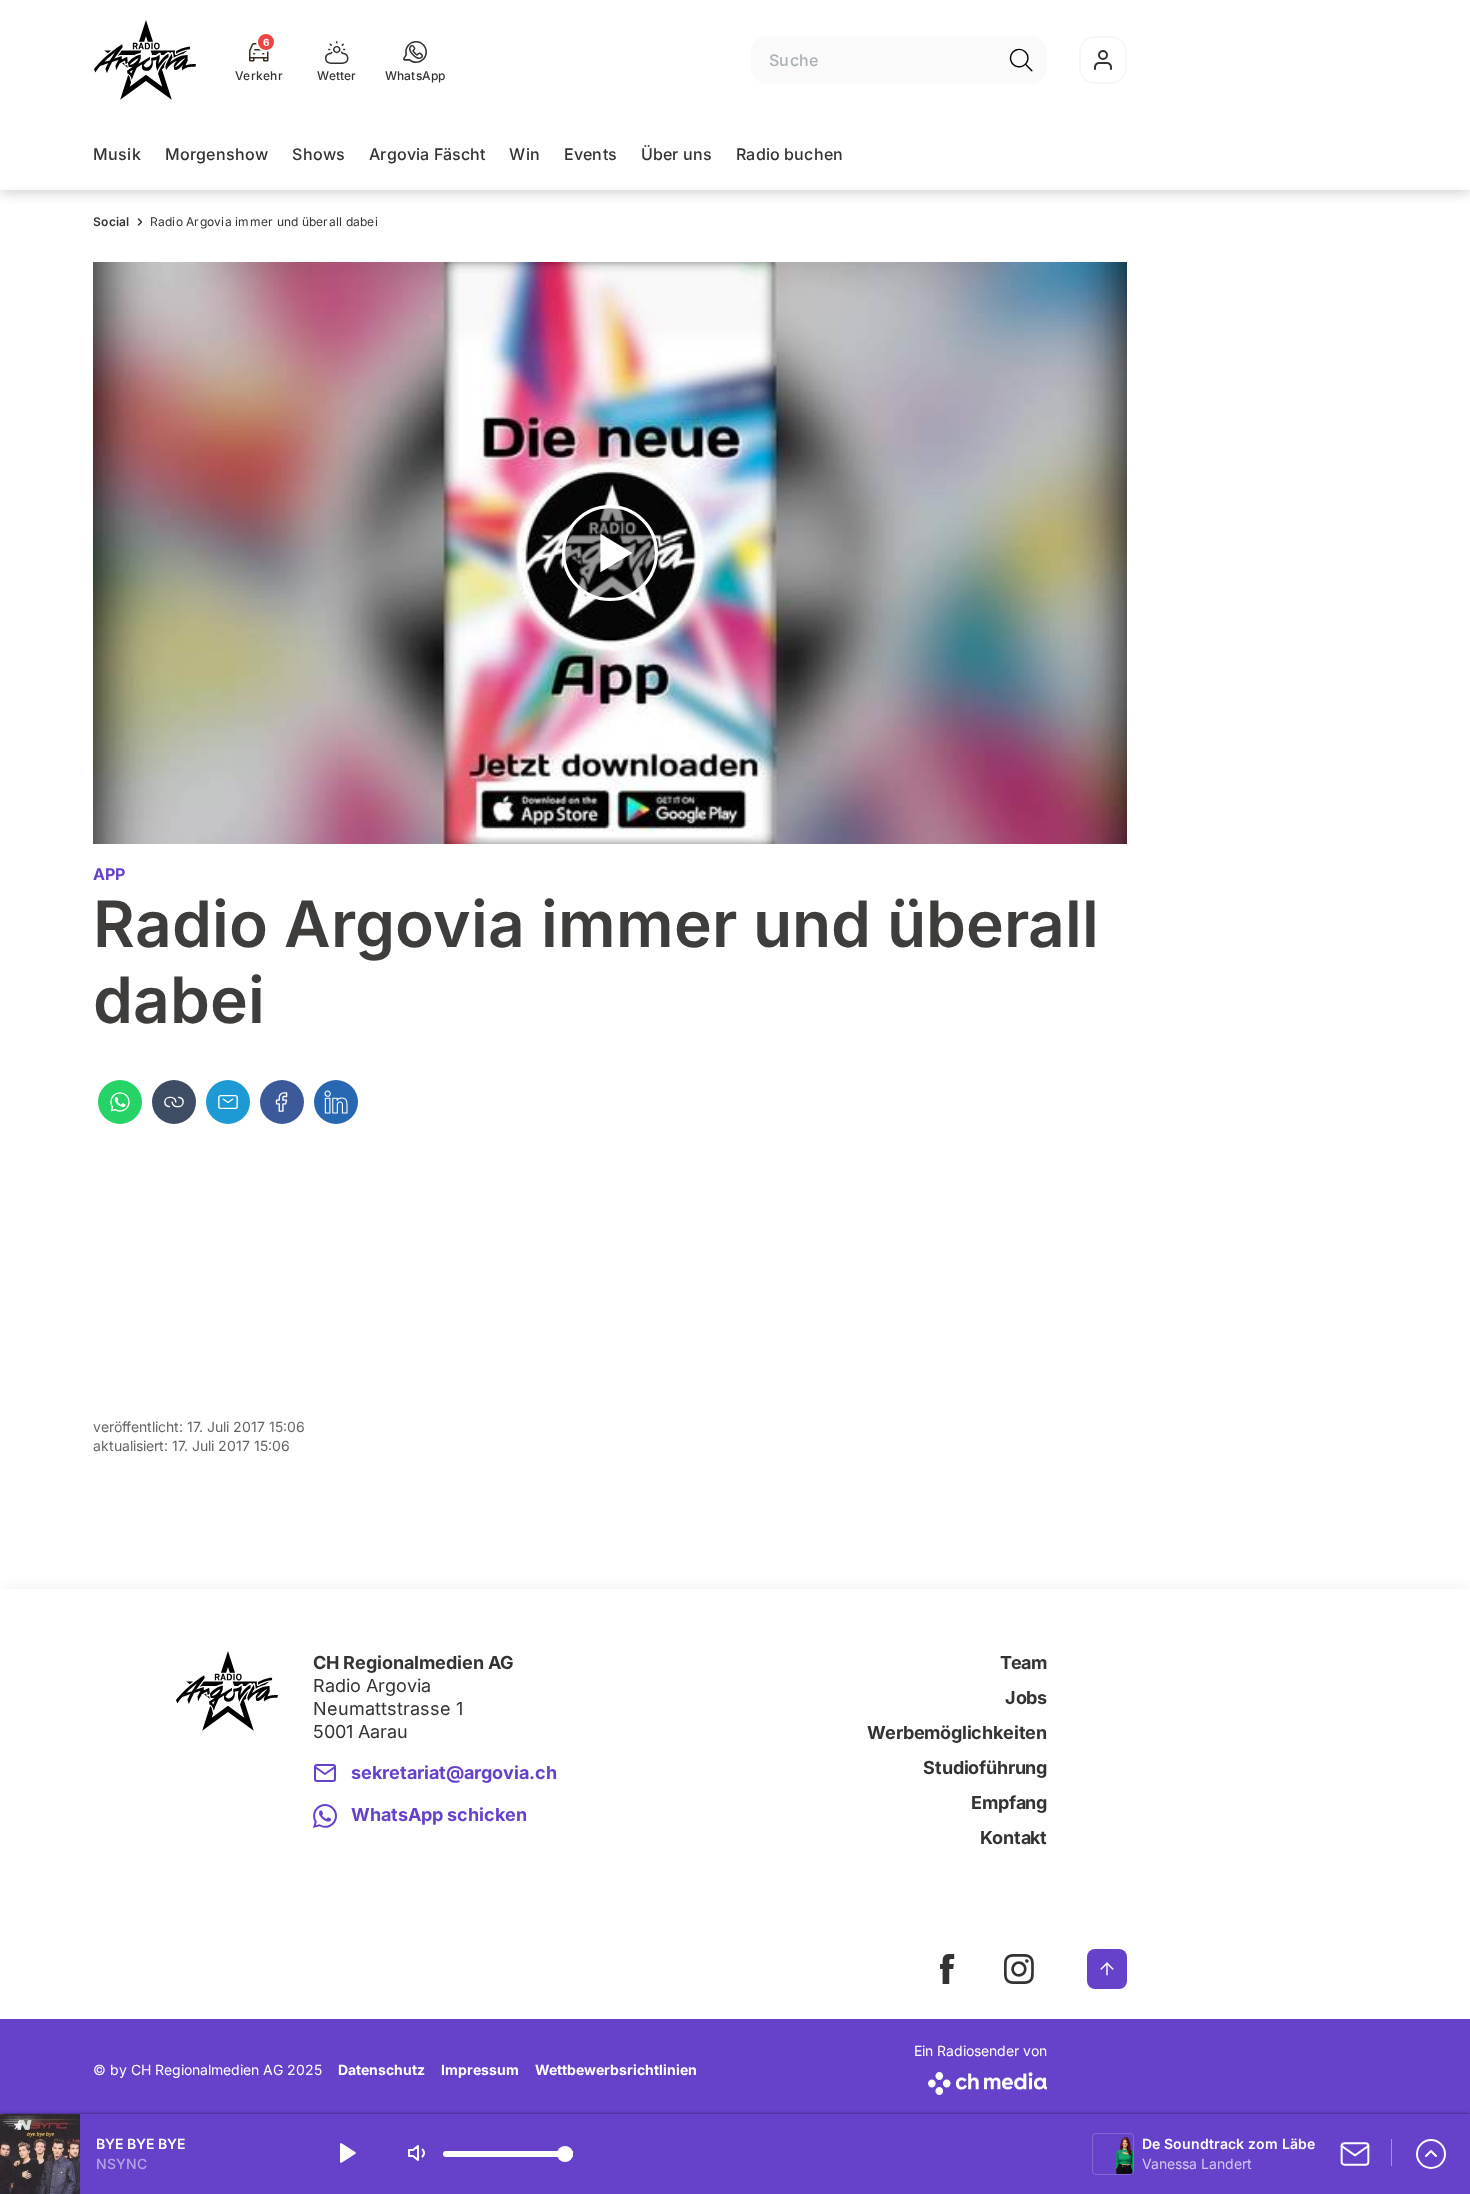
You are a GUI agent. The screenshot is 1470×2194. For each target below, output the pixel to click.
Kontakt (1013, 1837)
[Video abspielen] (610, 553)
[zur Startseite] (145, 60)
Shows (318, 154)
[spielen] (346, 2154)
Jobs (1026, 1697)
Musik (117, 154)
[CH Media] (980, 2079)
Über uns (676, 154)
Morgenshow (217, 154)
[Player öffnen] (1431, 2154)
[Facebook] (282, 1102)
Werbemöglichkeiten (957, 1732)
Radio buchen (789, 154)
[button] (415, 60)
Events (590, 154)
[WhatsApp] (120, 1102)
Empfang (1009, 1802)
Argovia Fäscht (427, 154)
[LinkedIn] (336, 1102)
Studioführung (985, 1767)
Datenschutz (381, 2069)
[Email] (228, 1102)
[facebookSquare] (947, 1969)
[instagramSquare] (1019, 1969)
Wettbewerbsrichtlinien (616, 2069)
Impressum (480, 2069)
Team (1023, 1662)
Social (111, 221)
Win (524, 154)
